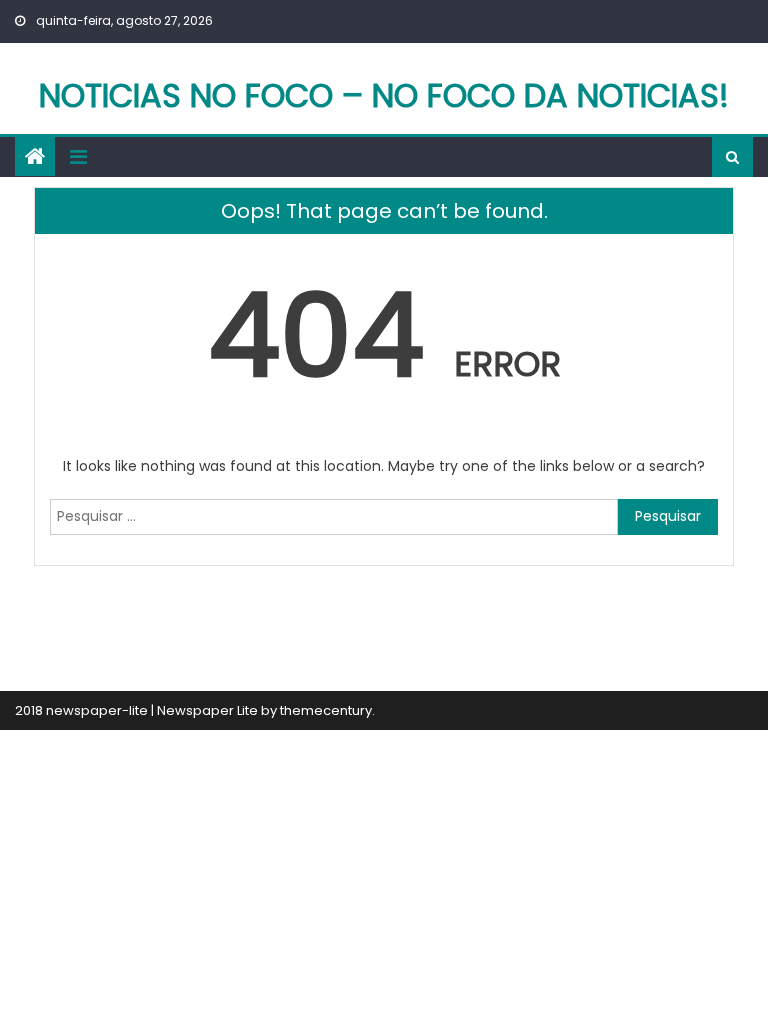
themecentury (326, 710)
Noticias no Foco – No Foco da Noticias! (384, 95)
